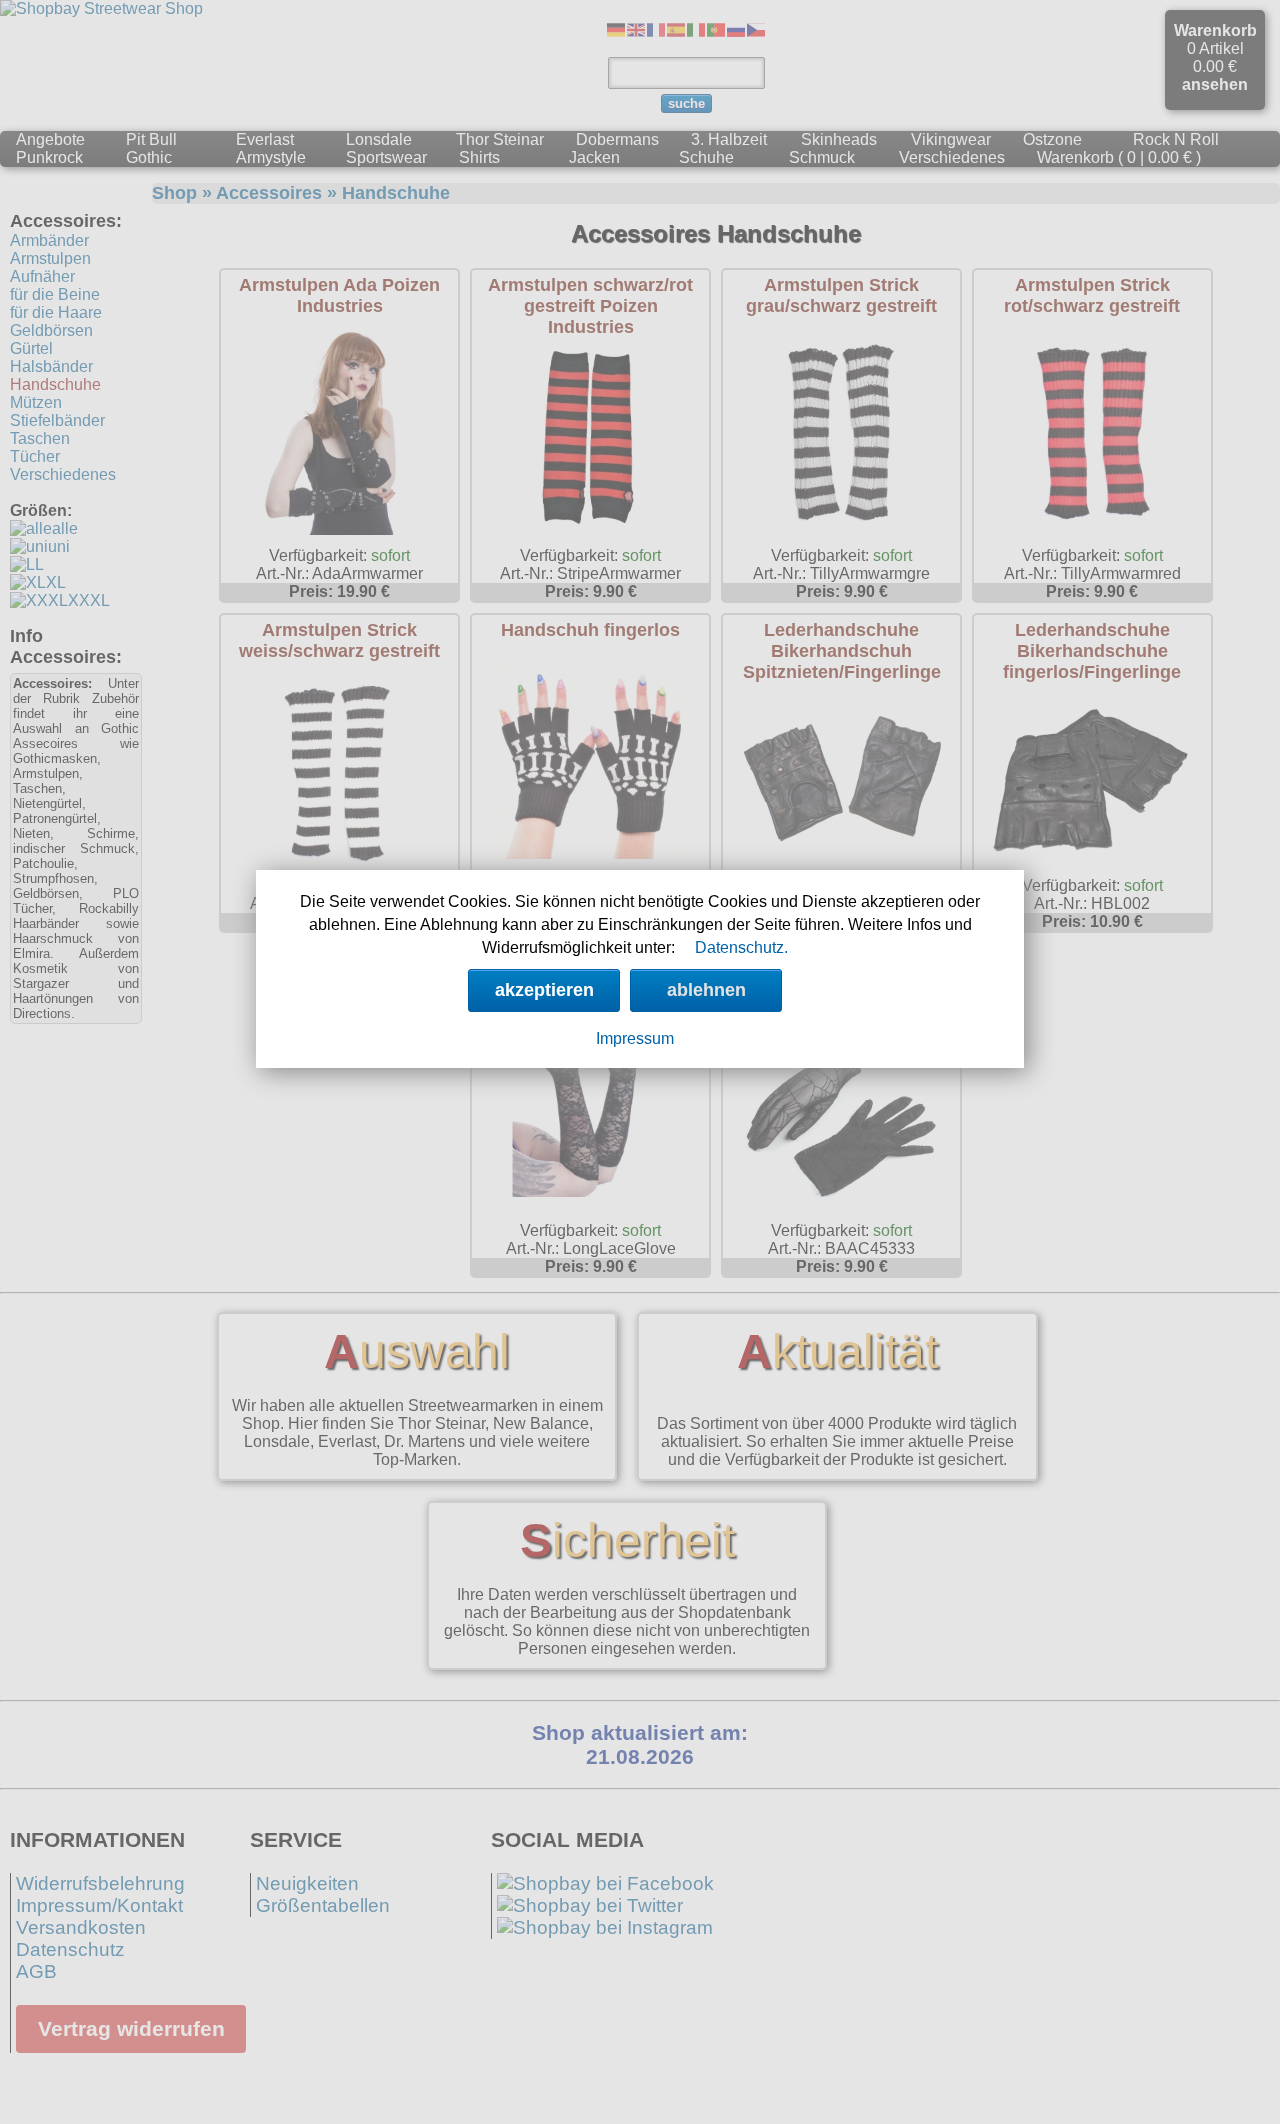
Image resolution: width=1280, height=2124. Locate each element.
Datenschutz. (741, 947)
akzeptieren (544, 990)
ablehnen (706, 990)
